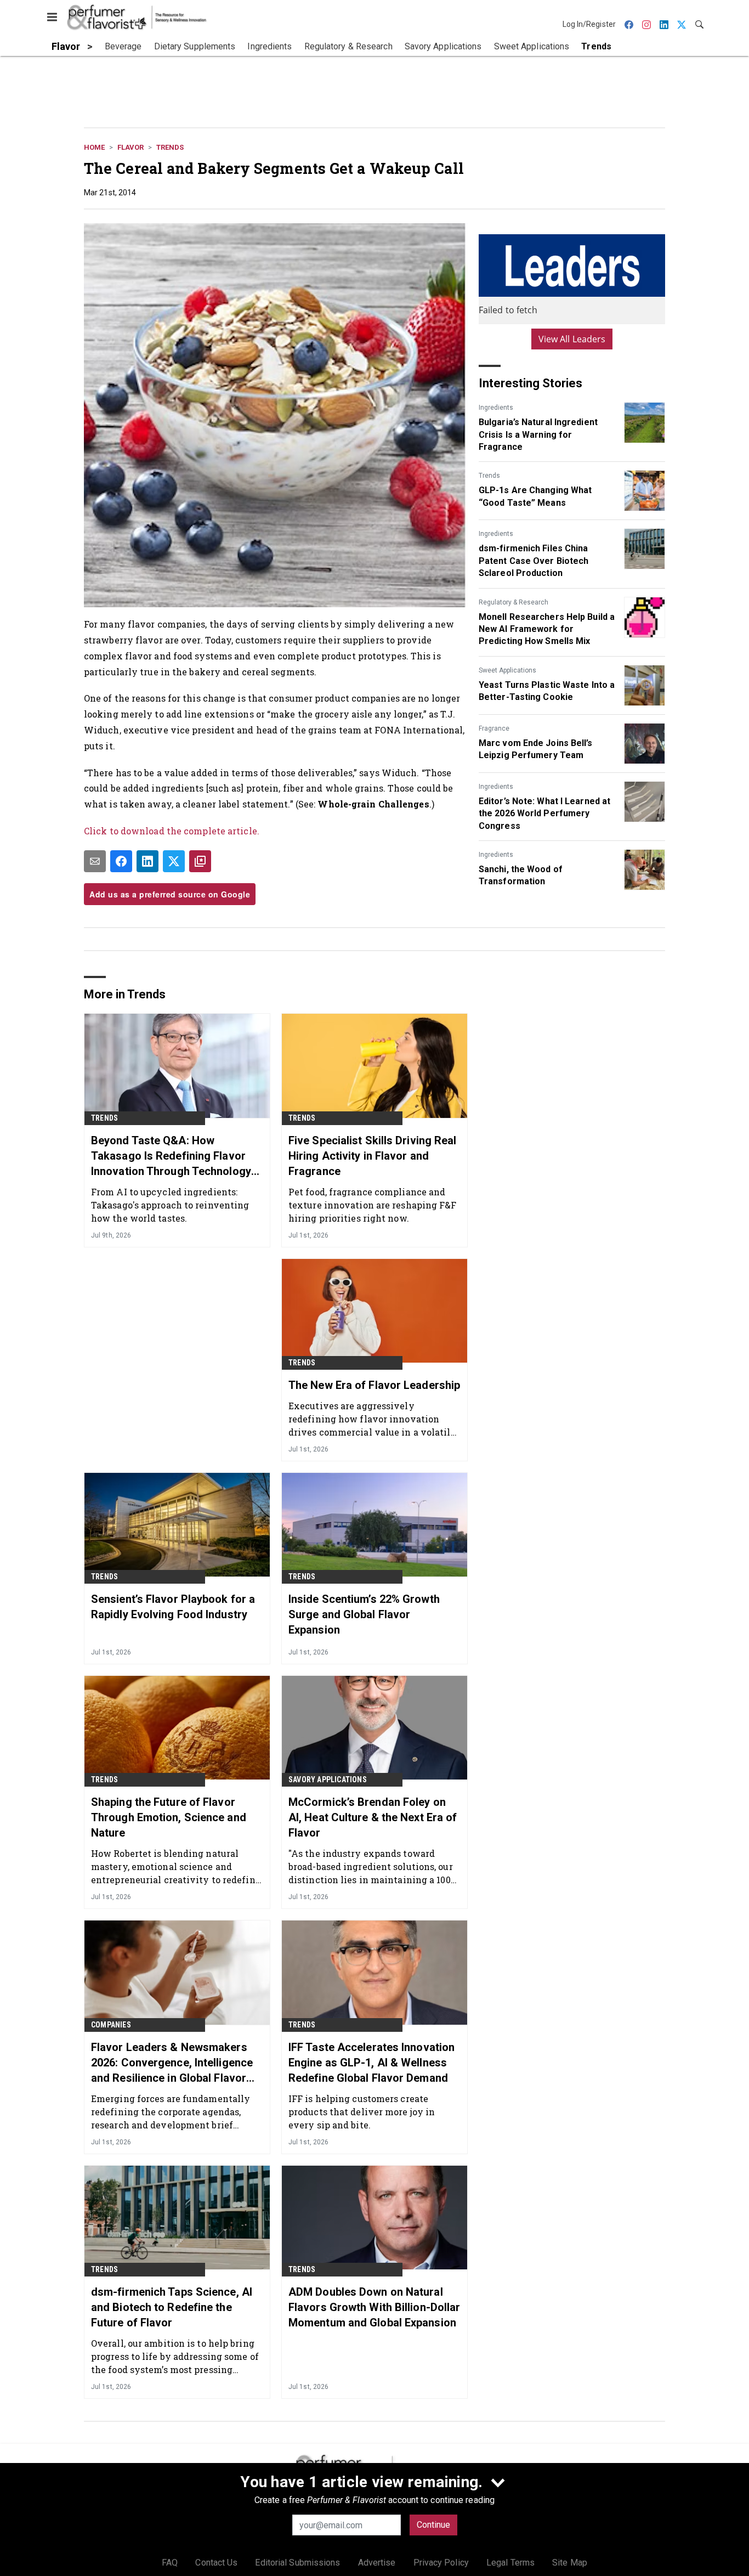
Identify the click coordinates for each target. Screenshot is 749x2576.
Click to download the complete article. (172, 831)
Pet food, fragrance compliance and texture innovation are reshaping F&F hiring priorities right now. (373, 1205)
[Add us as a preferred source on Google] (200, 861)
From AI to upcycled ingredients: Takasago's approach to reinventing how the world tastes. (170, 1205)
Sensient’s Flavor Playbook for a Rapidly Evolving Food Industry (173, 1607)
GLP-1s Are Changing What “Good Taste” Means (535, 496)
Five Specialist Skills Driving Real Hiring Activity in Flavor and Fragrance (373, 1156)
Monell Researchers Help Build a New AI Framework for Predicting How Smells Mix (547, 629)
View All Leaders (572, 339)
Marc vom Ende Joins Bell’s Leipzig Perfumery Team (536, 749)
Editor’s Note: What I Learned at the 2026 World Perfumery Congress (544, 814)
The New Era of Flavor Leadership (374, 1385)
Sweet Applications (507, 670)
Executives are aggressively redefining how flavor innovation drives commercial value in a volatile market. (372, 1419)
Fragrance (494, 728)
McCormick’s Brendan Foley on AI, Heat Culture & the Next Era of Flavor (373, 1817)
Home (94, 147)
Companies (111, 2025)
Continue (433, 2525)
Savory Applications (328, 1780)
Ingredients (496, 408)
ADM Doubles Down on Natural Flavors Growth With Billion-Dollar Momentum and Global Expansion (374, 2307)
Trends (170, 147)
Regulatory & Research (513, 602)
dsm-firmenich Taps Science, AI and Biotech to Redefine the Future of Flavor (172, 2307)
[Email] (95, 861)
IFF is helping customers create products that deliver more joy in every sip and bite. (362, 2112)
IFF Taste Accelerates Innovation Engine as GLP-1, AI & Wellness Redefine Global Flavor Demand (371, 2063)
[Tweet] (174, 861)
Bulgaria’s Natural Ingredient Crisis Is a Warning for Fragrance (538, 434)
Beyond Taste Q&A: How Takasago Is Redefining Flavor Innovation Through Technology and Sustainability (171, 1156)
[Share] (121, 861)
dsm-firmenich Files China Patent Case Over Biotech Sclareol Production (534, 561)
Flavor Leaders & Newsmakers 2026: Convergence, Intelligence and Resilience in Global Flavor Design (172, 2063)
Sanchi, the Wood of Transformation (521, 875)
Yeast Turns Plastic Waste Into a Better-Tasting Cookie (547, 691)
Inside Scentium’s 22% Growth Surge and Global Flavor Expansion (364, 1614)
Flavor (130, 147)
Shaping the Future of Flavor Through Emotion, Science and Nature (169, 1817)
